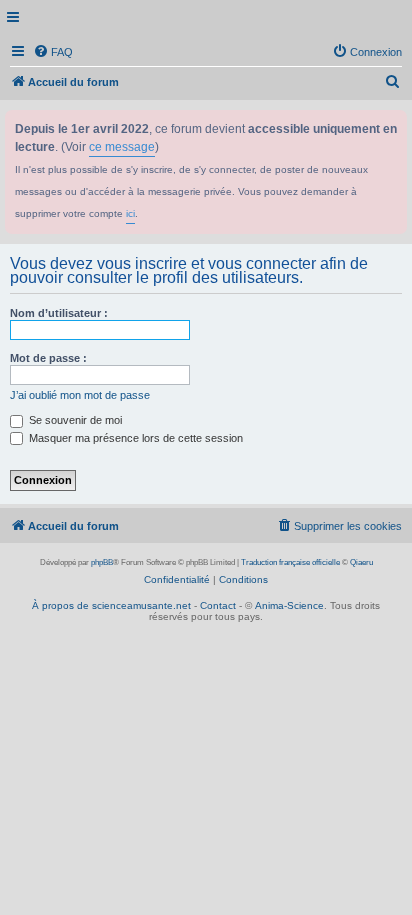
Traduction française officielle (290, 562)
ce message (122, 147)
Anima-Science (289, 605)
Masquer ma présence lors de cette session (134, 438)
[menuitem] (53, 52)
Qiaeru (361, 562)
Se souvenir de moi (74, 420)
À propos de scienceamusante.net (111, 605)
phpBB (102, 562)
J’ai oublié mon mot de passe (80, 395)
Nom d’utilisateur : (59, 313)
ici (130, 213)
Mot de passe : (48, 358)
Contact (218, 605)
